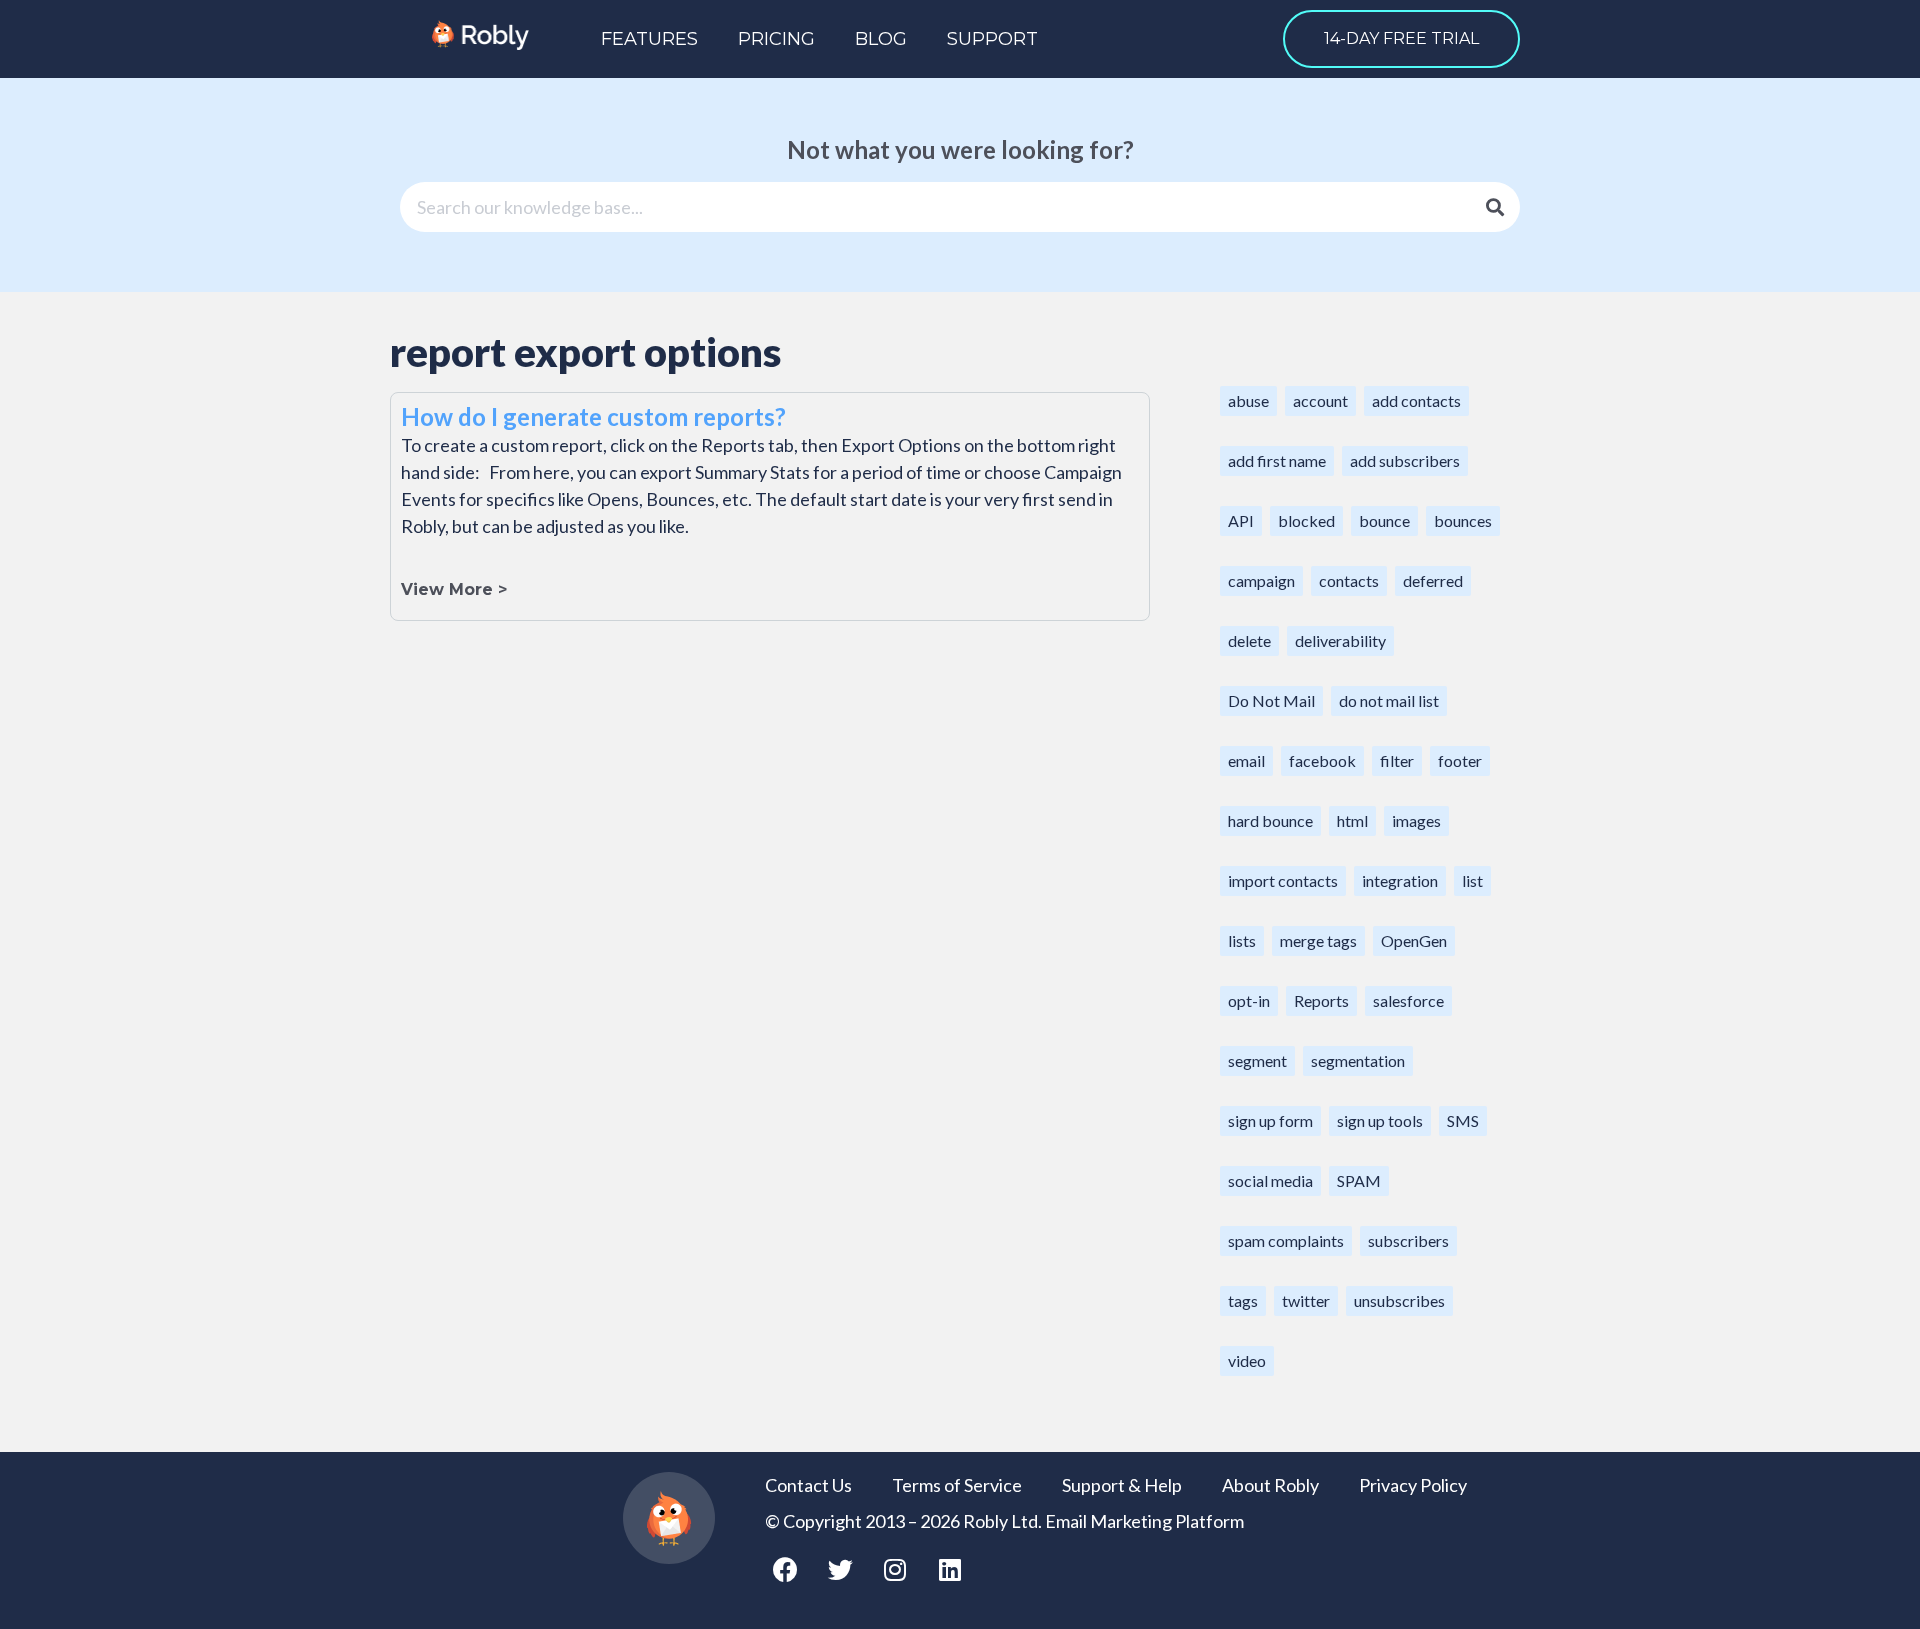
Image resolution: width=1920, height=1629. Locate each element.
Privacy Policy (1413, 1485)
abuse (1248, 400)
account (1320, 400)
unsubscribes (1399, 1300)
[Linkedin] (950, 1569)
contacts (1349, 580)
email (1246, 760)
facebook (1322, 760)
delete (1249, 640)
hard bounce (1270, 820)
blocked (1306, 520)
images (1416, 820)
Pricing (776, 39)
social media (1270, 1180)
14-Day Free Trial (1401, 38)
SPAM (1359, 1180)
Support (992, 39)
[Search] (1495, 207)
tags (1243, 1300)
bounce (1384, 520)
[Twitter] (840, 1569)
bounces (1463, 520)
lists (1242, 940)
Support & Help (1122, 1485)
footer (1460, 760)
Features (649, 39)
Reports (1321, 1000)
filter (1397, 760)
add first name (1277, 460)
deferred (1433, 580)
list (1472, 880)
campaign (1261, 580)
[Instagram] (895, 1569)
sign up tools (1380, 1120)
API (1241, 520)
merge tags (1318, 940)
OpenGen (1414, 940)
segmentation (1358, 1060)
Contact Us (808, 1485)
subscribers (1408, 1240)
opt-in (1249, 1000)
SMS (1463, 1120)
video (1247, 1360)
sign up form (1270, 1120)
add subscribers (1405, 460)
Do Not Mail (1271, 700)
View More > (454, 589)
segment (1257, 1060)
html (1352, 820)
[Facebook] (785, 1569)
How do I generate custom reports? (593, 416)
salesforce (1408, 1000)
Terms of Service (957, 1485)
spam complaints (1286, 1240)
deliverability (1340, 640)
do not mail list (1389, 700)
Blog (881, 39)
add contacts (1416, 400)
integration (1400, 880)
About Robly (1270, 1485)
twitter (1306, 1300)
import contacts (1283, 880)
